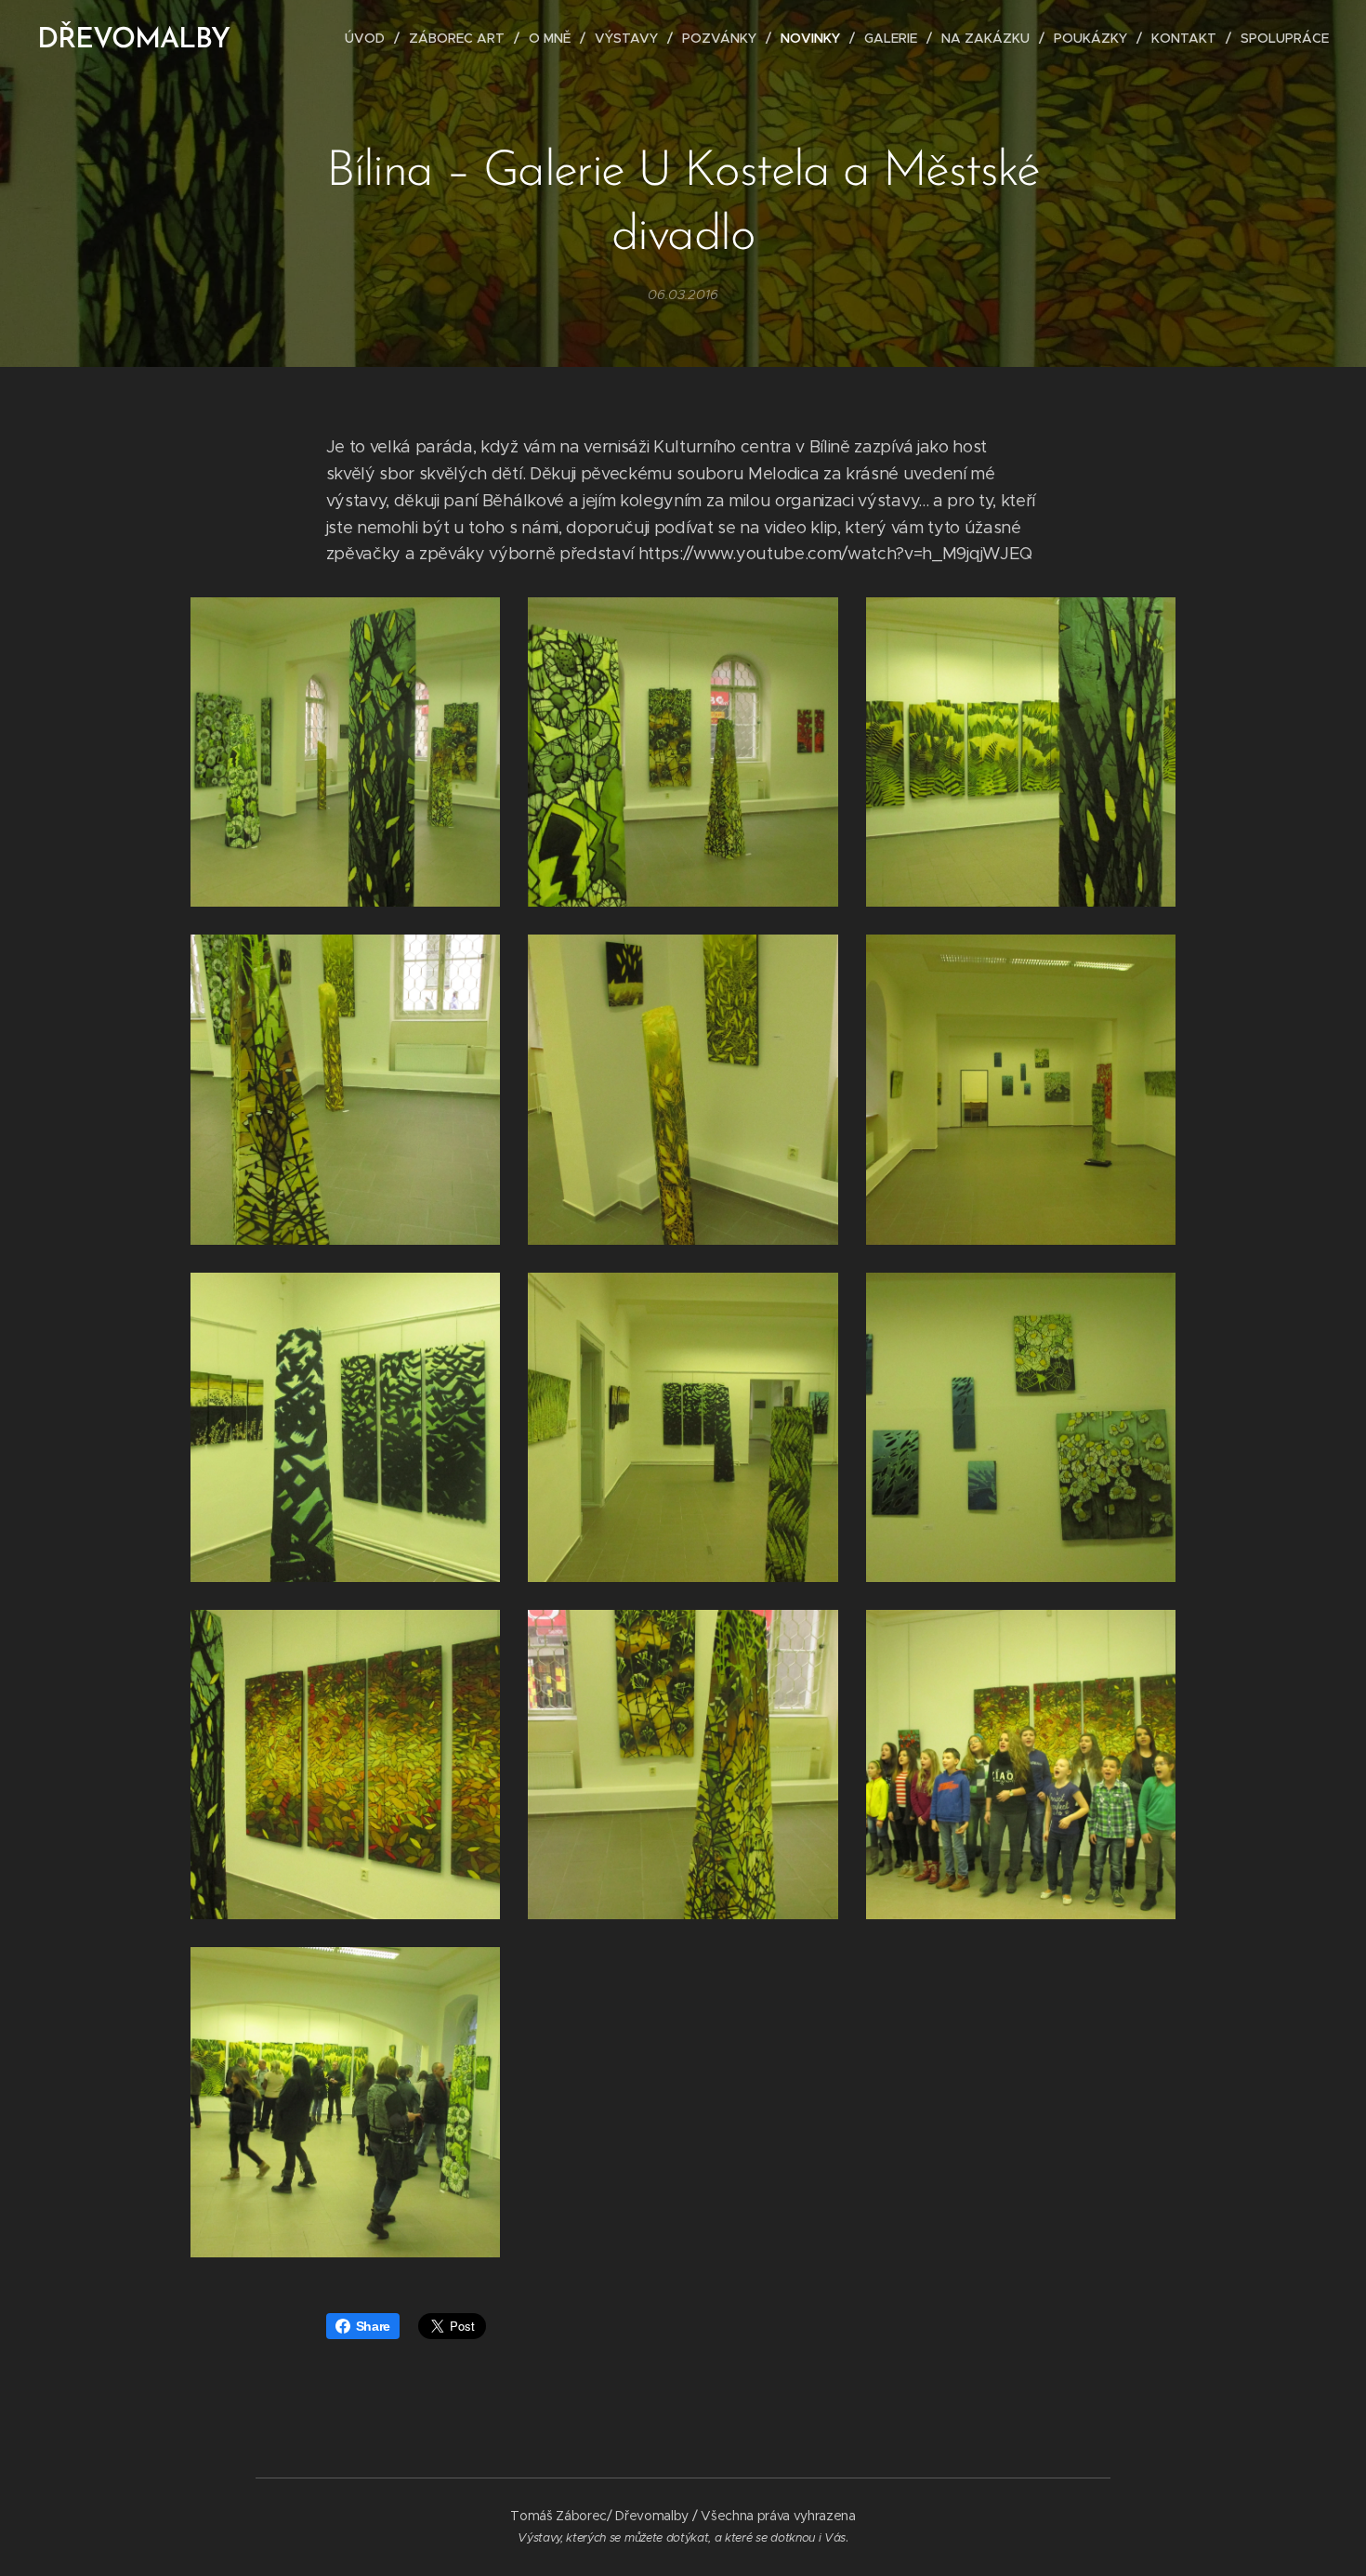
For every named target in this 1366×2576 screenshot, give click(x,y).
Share (373, 2326)
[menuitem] (370, 38)
